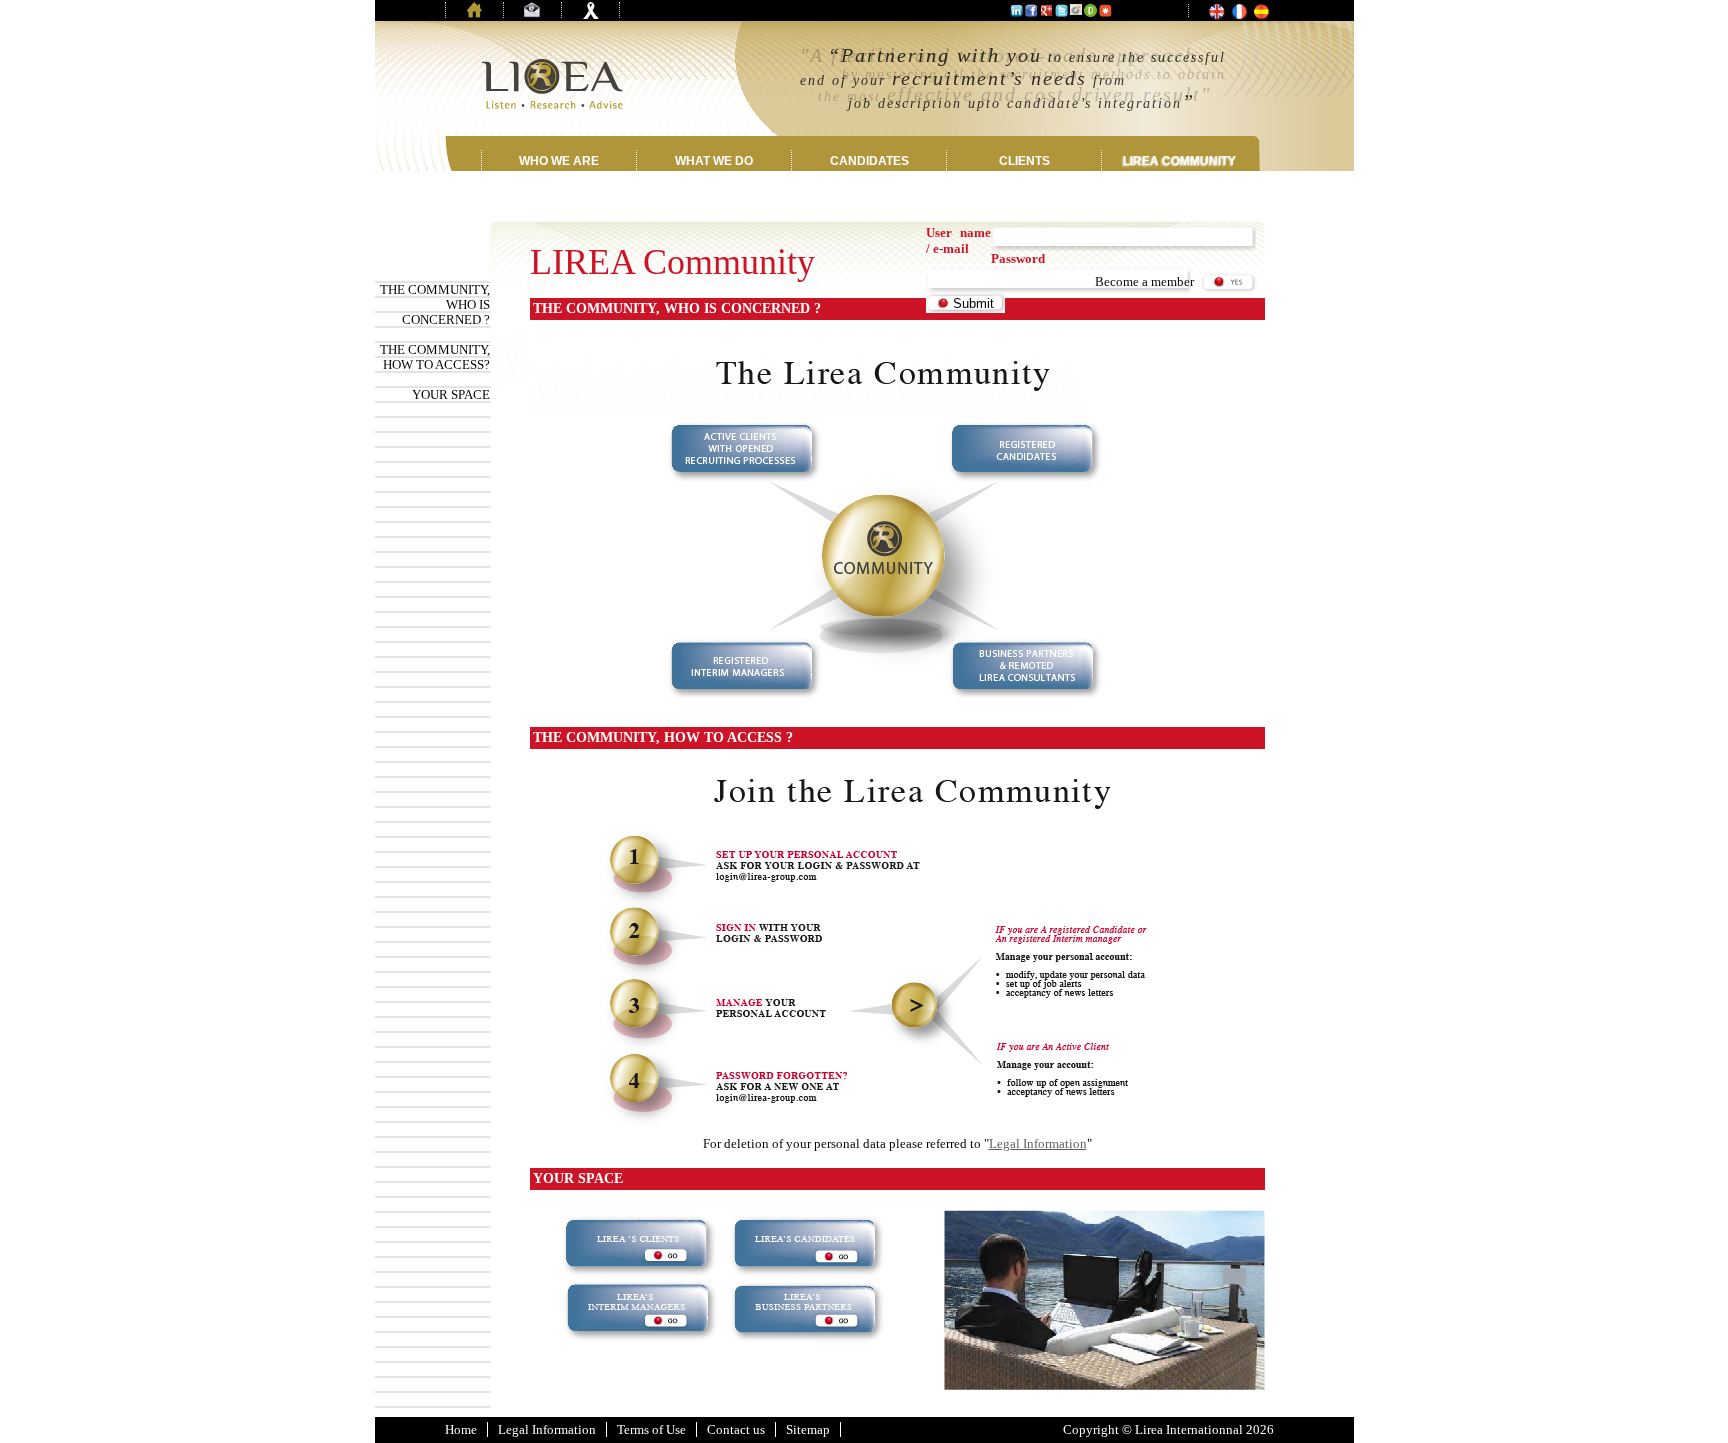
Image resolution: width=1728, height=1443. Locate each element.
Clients (1024, 161)
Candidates (869, 161)
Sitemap (808, 1429)
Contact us (736, 1429)
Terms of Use (651, 1429)
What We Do (714, 161)
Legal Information (1038, 1143)
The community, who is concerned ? (435, 304)
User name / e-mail (958, 240)
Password (1018, 258)
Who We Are (559, 161)
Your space (451, 394)
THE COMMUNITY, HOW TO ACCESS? (435, 357)
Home (461, 1429)
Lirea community (1179, 161)
